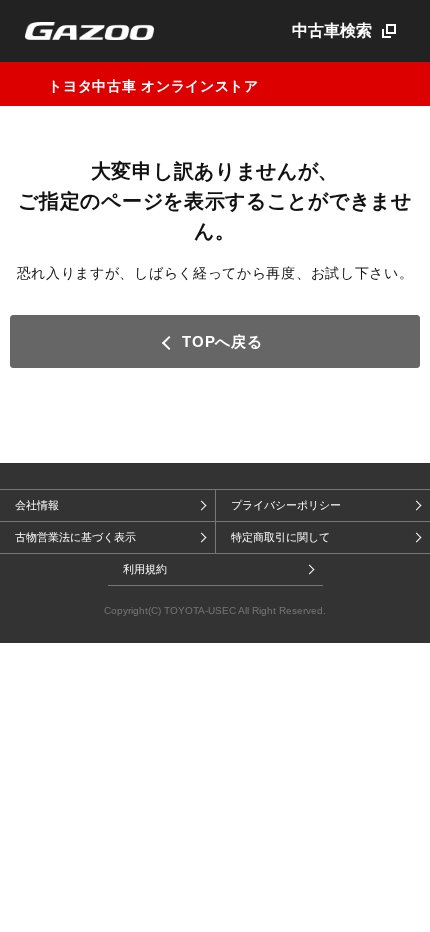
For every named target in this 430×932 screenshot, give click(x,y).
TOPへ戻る (222, 341)
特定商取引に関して (280, 537)
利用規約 (145, 569)
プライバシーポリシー (286, 505)
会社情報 (37, 505)
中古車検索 (332, 30)
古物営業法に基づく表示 (75, 537)
